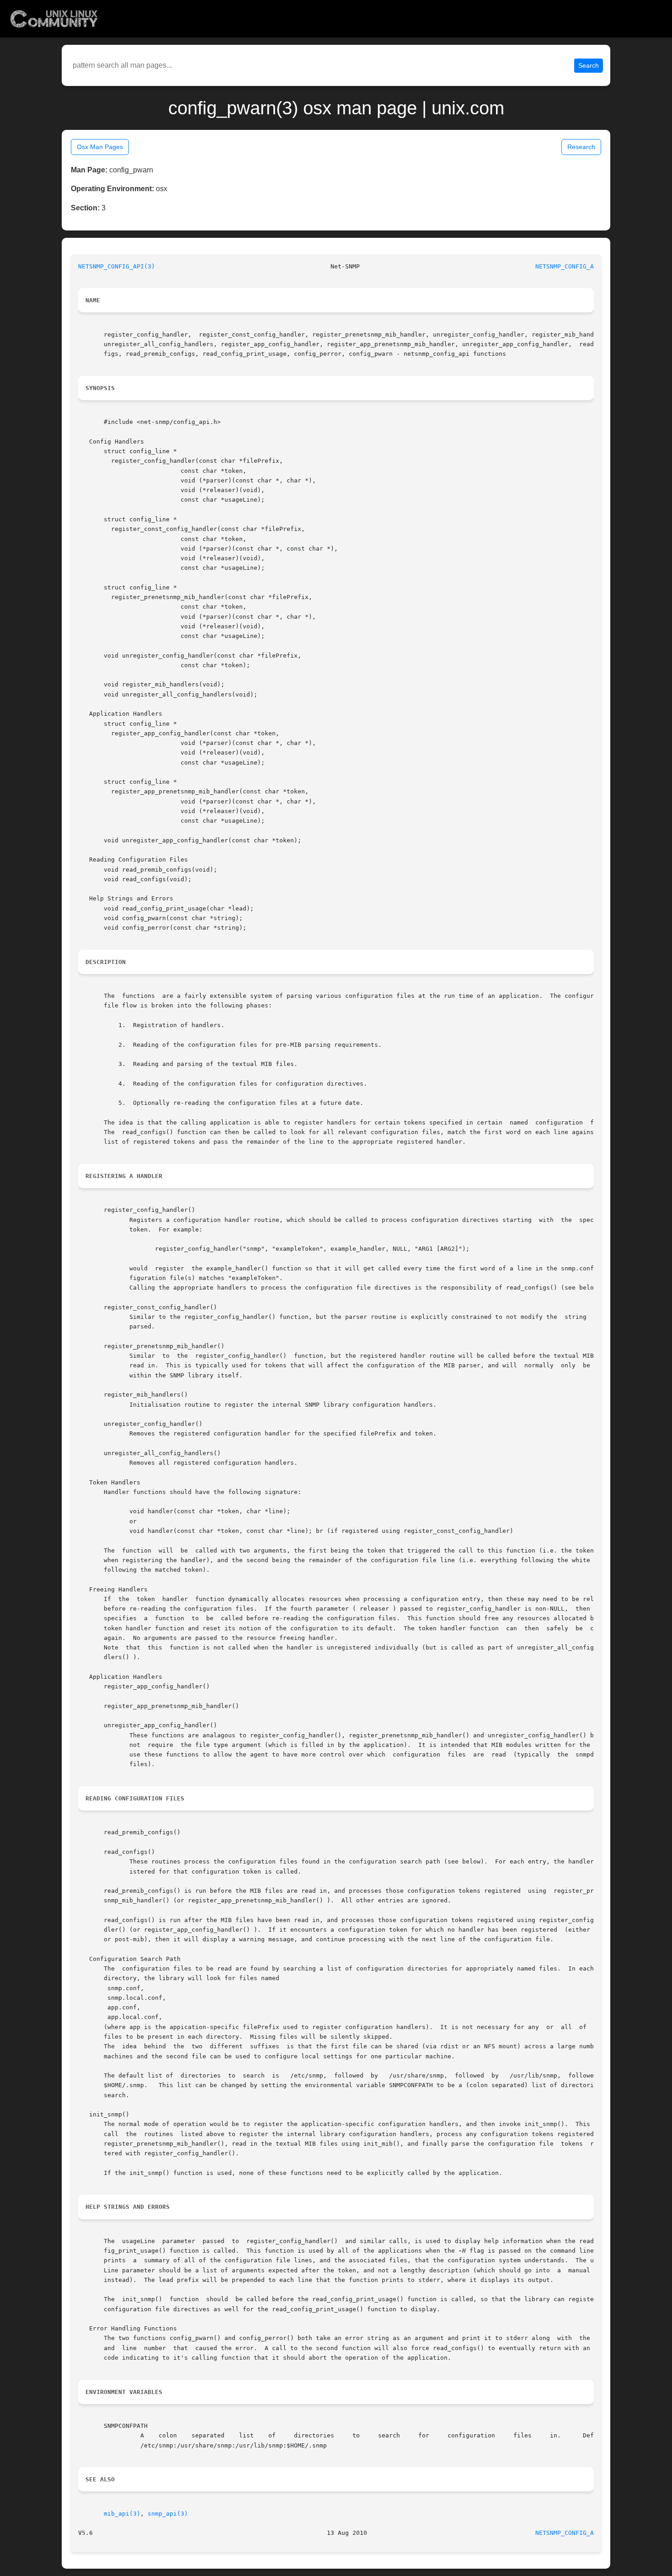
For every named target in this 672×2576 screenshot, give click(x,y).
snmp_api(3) (168, 2514)
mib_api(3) (122, 2514)
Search (589, 65)
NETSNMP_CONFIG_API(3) (117, 266)
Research (581, 147)
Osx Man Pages (100, 147)
